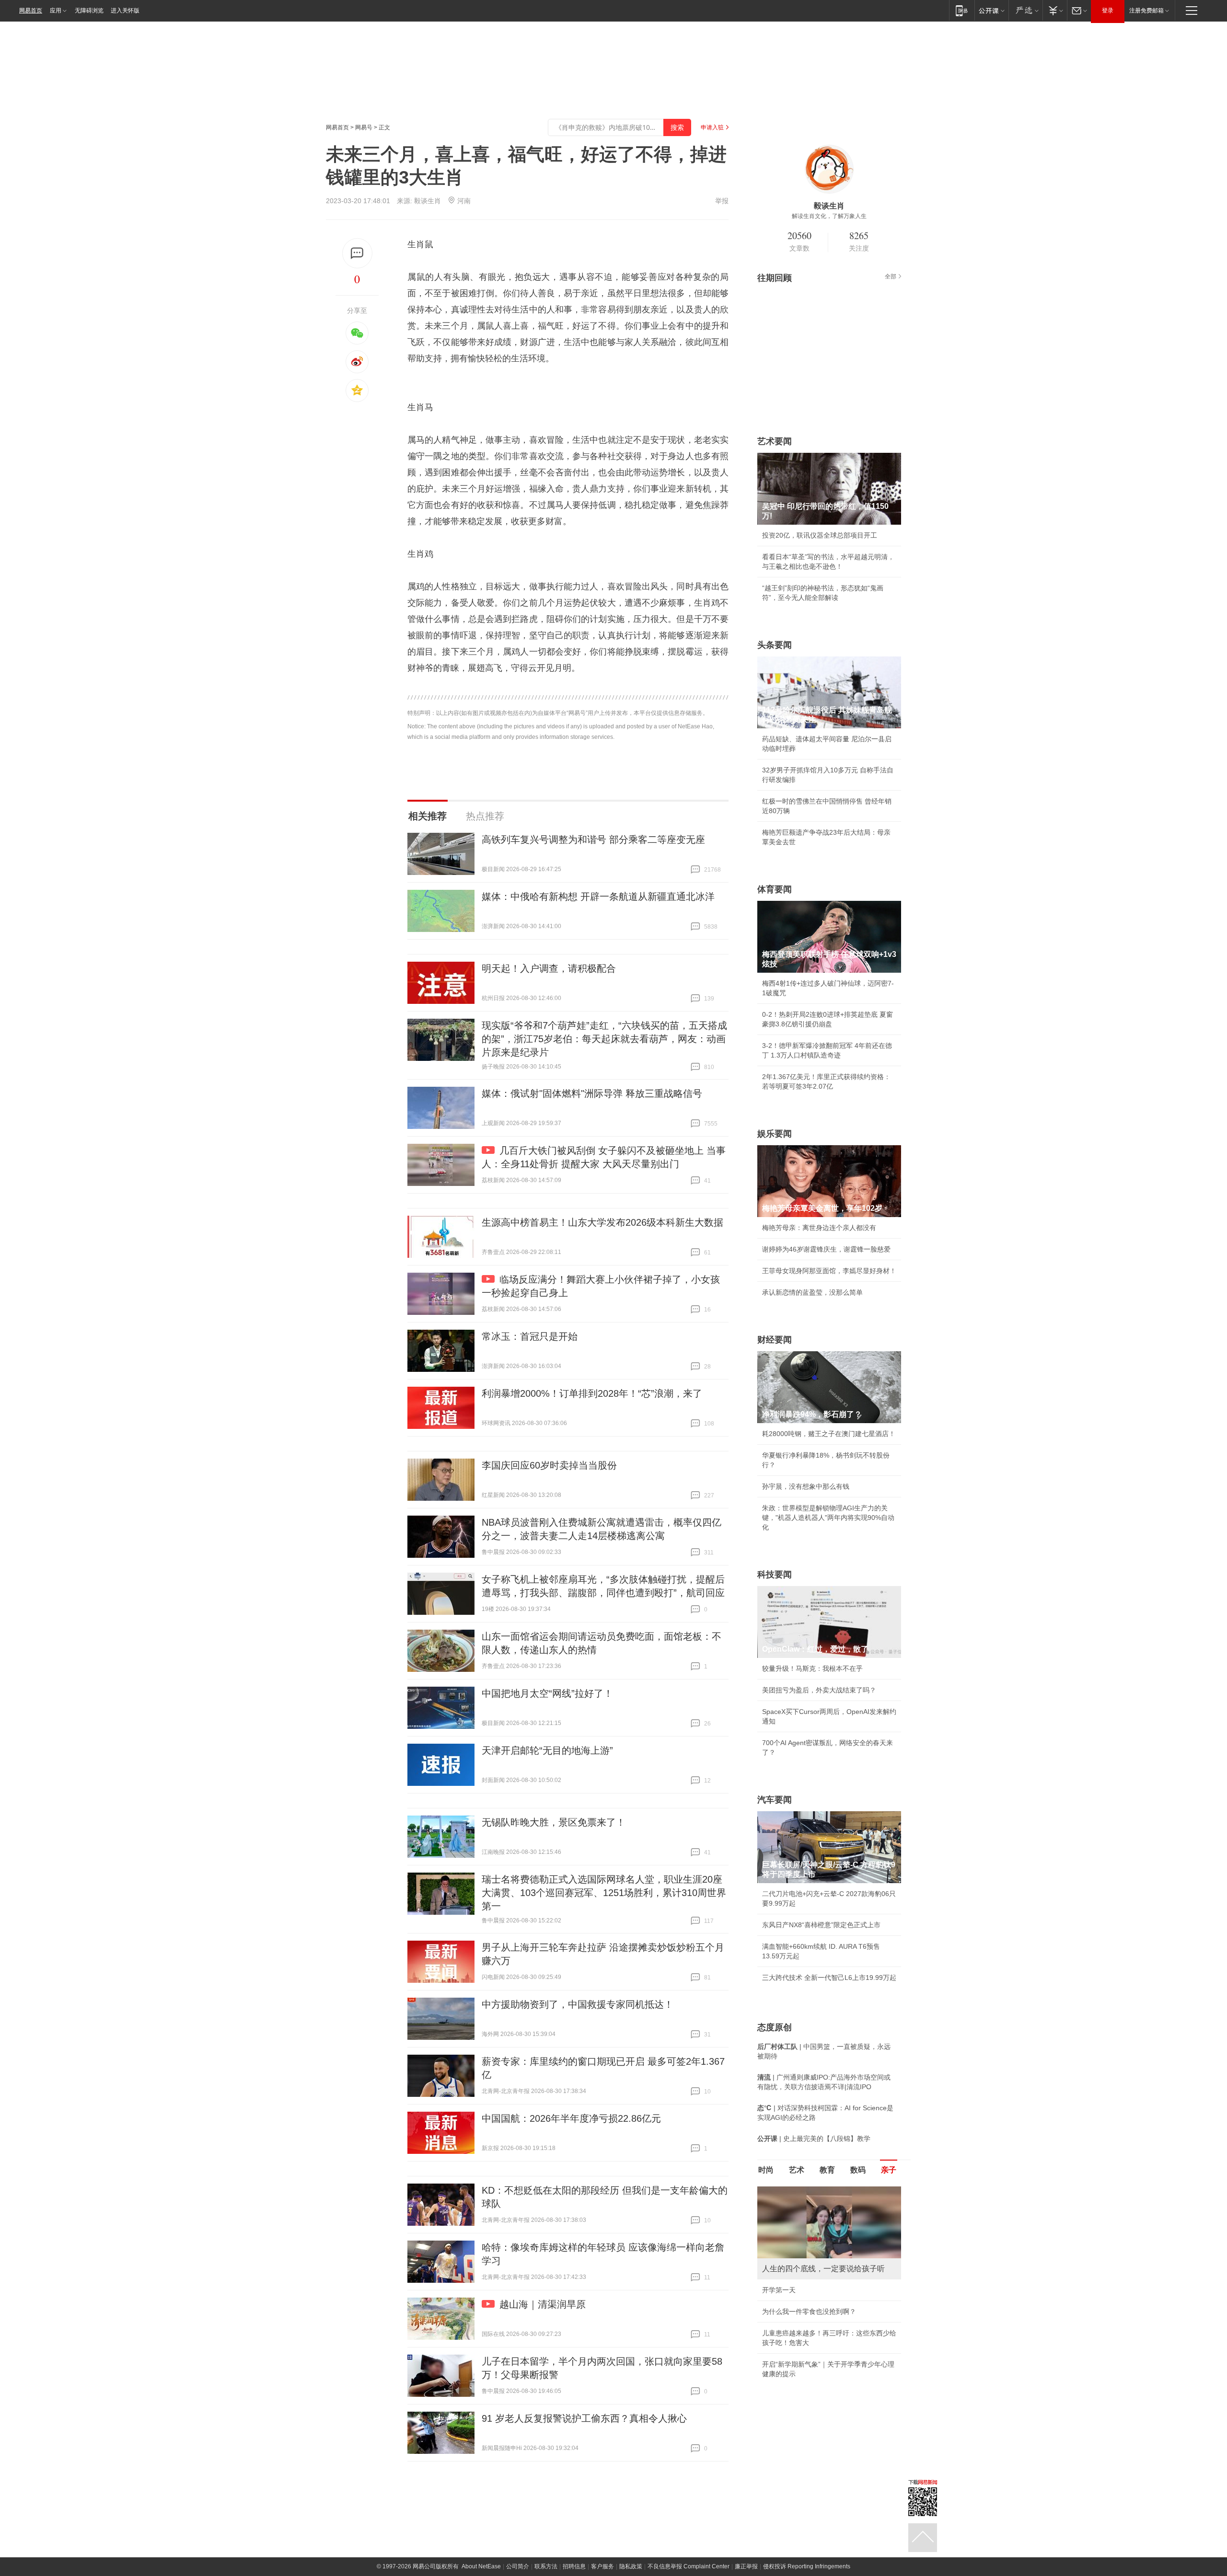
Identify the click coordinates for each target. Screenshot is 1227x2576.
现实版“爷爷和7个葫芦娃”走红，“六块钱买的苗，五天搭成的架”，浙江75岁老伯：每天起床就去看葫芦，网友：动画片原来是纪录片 (604, 1039)
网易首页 (31, 11)
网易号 (364, 127)
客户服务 (602, 2566)
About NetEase (481, 2566)
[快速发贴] (357, 253)
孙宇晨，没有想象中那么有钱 (806, 1486)
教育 (827, 2170)
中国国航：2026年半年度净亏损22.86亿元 (571, 2118)
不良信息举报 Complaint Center (689, 2566)
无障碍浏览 (89, 11)
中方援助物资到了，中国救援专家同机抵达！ (578, 2004)
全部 (891, 276)
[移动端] (962, 10)
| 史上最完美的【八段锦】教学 (814, 2139)
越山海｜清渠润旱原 (543, 2304)
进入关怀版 (125, 11)
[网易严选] (1025, 10)
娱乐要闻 (775, 1134)
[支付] (1055, 10)
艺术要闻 (775, 441)
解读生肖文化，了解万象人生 (829, 216)
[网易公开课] (991, 10)
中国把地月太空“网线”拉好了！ (547, 1693)
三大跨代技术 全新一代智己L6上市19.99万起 (829, 1978)
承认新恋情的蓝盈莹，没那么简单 (812, 1292)
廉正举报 (746, 2566)
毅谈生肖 (428, 201)
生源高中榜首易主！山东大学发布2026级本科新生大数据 (602, 1222)
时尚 (766, 2170)
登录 (1108, 11)
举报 (722, 201)
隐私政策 (631, 2566)
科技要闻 (775, 1575)
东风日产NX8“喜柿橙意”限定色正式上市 (821, 1925)
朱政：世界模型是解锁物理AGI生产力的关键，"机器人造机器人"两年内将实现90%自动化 (828, 1518)
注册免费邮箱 (1146, 11)
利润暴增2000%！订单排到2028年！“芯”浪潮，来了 (592, 1393)
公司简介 (518, 2566)
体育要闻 (775, 889)
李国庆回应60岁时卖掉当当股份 (549, 1465)
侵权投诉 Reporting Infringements (807, 2566)
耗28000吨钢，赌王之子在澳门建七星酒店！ (829, 1434)
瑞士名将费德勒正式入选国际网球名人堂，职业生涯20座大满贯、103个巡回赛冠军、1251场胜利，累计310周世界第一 (604, 1893)
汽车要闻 (775, 1800)
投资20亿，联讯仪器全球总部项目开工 (820, 535)
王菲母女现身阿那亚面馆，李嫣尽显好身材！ (829, 1271)
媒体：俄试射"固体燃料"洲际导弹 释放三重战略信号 (592, 1093)
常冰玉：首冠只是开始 (530, 1336)
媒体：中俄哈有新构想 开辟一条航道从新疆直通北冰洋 (598, 897)
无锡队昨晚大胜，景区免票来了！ (554, 1822)
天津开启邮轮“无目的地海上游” (547, 1750)
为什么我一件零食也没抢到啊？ (809, 2311)
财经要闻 (775, 1340)
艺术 (797, 2170)
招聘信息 (574, 2566)
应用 (56, 11)
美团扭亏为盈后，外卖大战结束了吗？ (819, 1690)
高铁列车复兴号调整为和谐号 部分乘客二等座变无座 (593, 839)
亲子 (889, 2170)
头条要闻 (775, 645)
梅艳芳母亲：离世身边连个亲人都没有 (819, 1228)
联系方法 (546, 2566)
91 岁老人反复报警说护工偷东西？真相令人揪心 (584, 2418)
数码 (858, 2170)
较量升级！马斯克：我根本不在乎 (812, 1668)
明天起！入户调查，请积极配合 (549, 968)
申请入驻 (712, 127)
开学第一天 (779, 2290)
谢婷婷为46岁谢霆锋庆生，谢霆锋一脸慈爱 (826, 1249)
